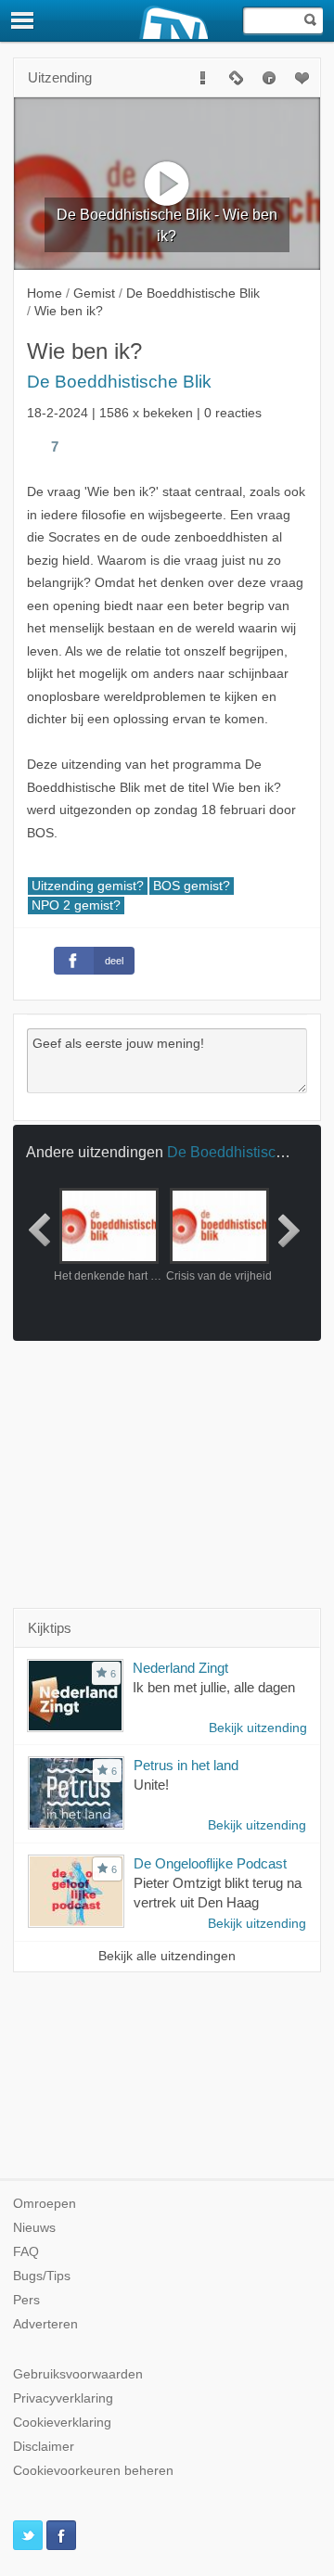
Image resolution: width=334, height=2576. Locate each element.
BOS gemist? (192, 886)
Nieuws (34, 2228)
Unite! (151, 1785)
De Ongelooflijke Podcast (210, 1863)
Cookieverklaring (62, 2423)
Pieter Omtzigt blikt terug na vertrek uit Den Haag (218, 1893)
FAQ (26, 2252)
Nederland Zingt (180, 1668)
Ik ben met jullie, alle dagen (214, 1687)
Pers (26, 2300)
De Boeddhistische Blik (119, 382)
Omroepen (45, 2204)
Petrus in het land (186, 1765)
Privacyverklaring (63, 2398)
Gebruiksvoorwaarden (78, 2374)
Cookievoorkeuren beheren (93, 2471)
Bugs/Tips (42, 2276)
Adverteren (45, 2324)
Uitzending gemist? (88, 886)
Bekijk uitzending (258, 1728)
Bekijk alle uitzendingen (167, 1956)
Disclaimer (44, 2447)
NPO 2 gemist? (76, 905)
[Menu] (23, 20)
